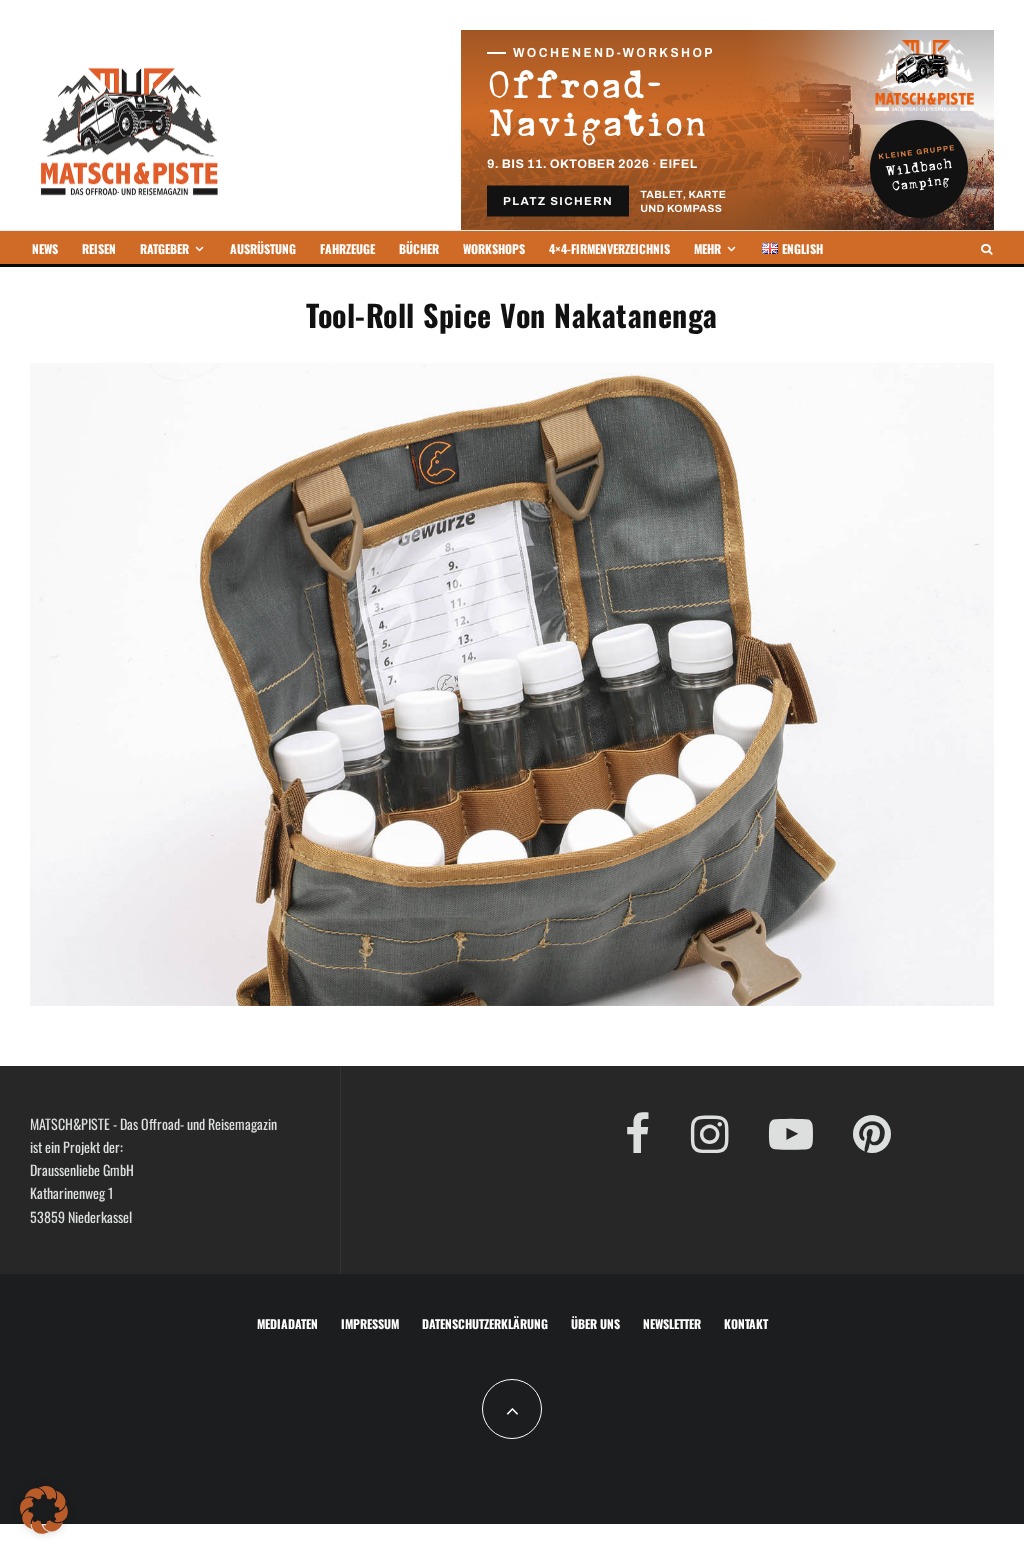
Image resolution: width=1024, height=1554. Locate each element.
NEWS (45, 248)
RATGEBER (164, 248)
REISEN (99, 248)
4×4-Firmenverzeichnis (609, 248)
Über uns (595, 1323)
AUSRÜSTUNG (263, 248)
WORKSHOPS (494, 248)
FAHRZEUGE (347, 248)
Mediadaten (287, 1323)
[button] (44, 1510)
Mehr (707, 248)
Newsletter (672, 1323)
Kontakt (746, 1323)
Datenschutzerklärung (485, 1323)
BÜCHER (419, 248)
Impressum (370, 1323)
